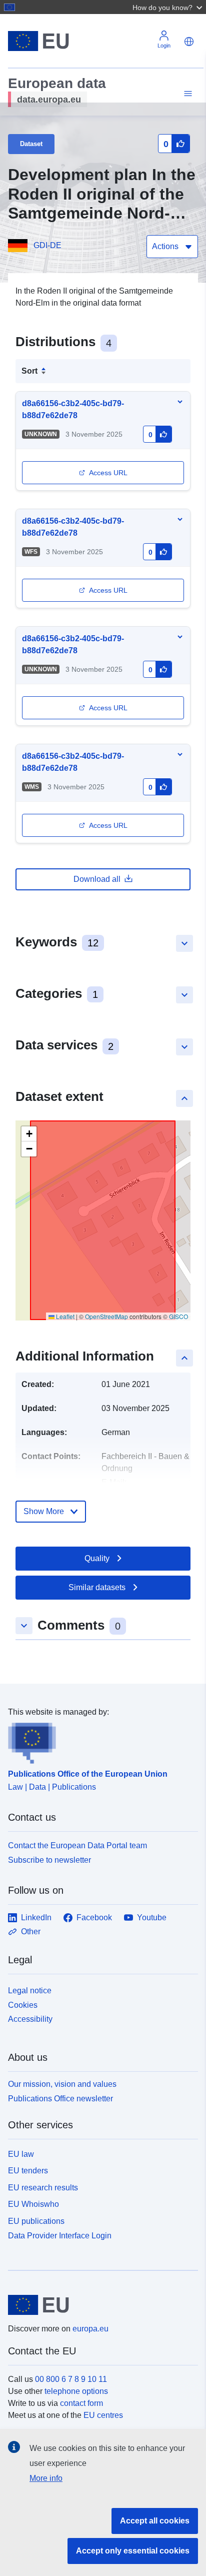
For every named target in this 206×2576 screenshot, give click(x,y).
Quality (97, 1558)
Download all (97, 879)
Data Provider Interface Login (60, 2236)
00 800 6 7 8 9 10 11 (71, 2379)
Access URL (108, 473)
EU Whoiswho (33, 2204)
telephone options (76, 2391)
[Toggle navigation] (186, 94)
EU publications (36, 2221)
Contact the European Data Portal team (77, 1845)
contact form (81, 2403)
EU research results (43, 2188)
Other (31, 1931)
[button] (168, 7)
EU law (21, 2154)
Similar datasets (97, 1587)
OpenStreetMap (106, 1316)
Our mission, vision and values (62, 2084)
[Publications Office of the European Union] (99, 1741)
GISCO (178, 1316)
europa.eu (90, 2329)
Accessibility (30, 2019)
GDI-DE (47, 245)
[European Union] (99, 2305)
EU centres (103, 2415)
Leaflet (64, 1316)
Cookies (23, 2005)
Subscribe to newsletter (49, 1860)
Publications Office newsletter (60, 2099)
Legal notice (30, 1991)
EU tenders (28, 2171)
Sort (29, 371)
